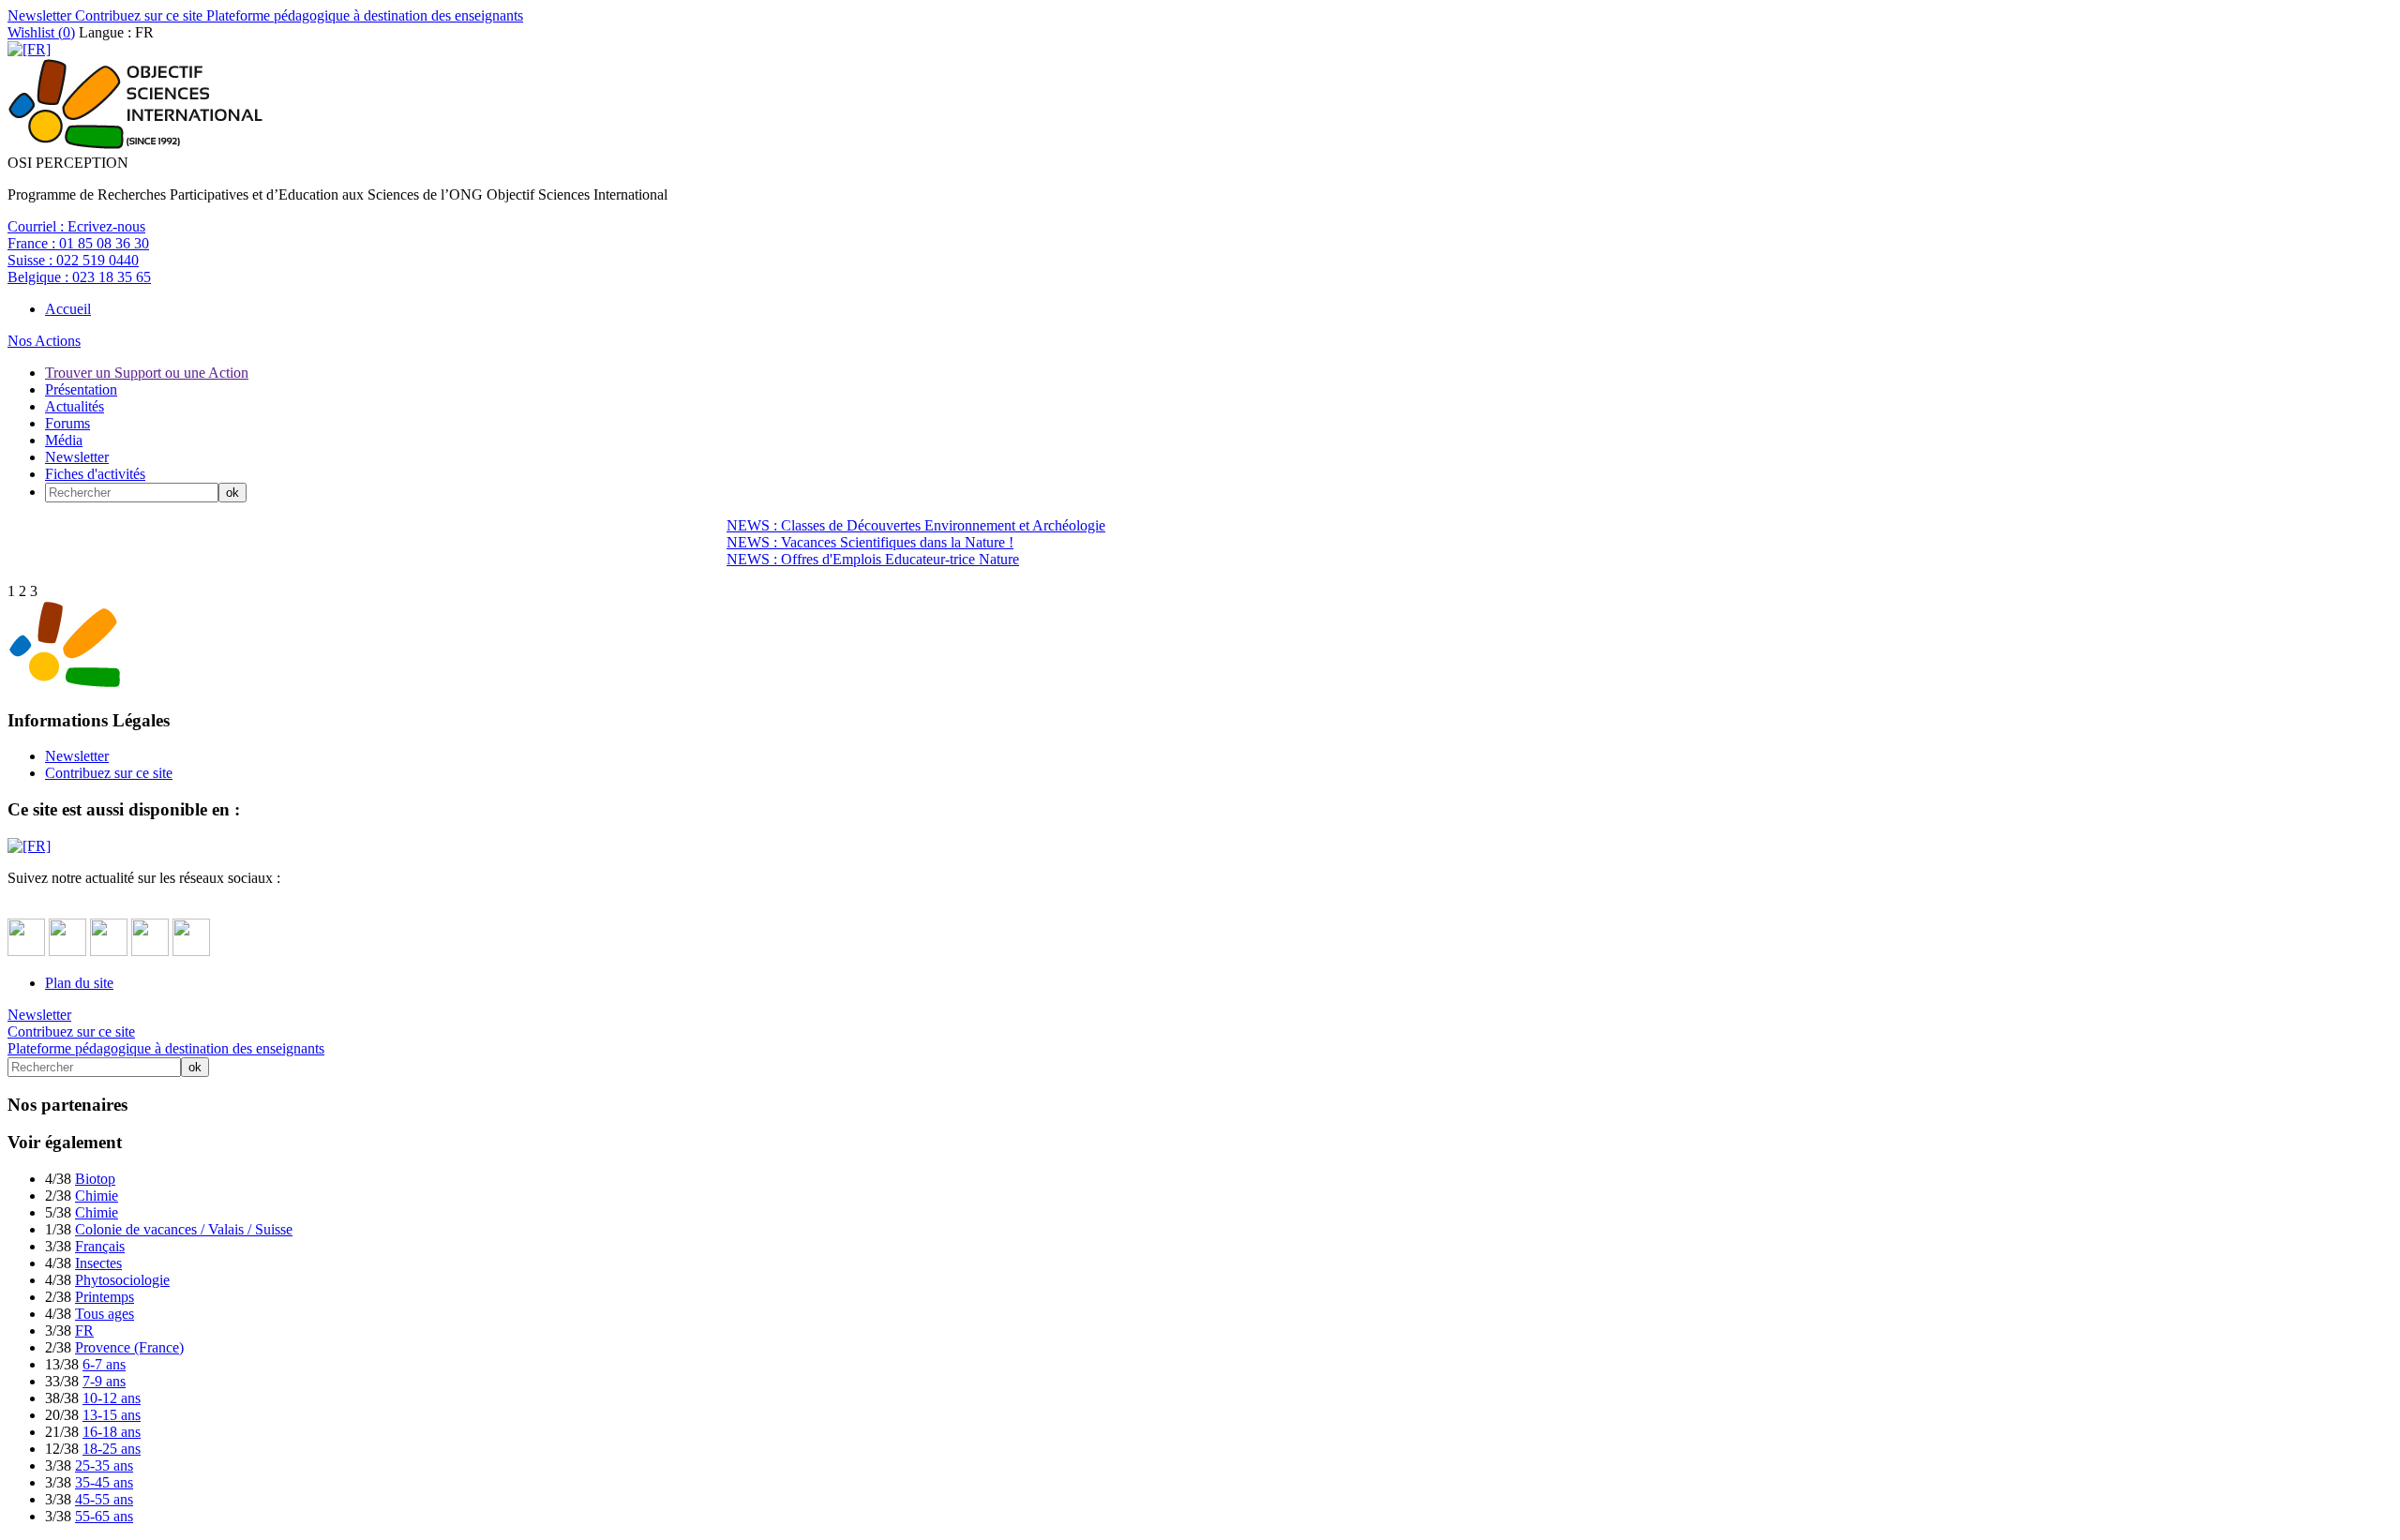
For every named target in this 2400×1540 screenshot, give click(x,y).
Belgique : (79, 277)
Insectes (98, 1263)
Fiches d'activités (95, 474)
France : (78, 243)
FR (84, 1331)
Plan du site (79, 983)
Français (100, 1246)
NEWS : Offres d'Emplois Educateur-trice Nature (873, 559)
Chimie (97, 1196)
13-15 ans (112, 1415)
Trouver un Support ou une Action (147, 373)
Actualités (75, 406)
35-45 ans (104, 1482)
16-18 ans (112, 1432)
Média (64, 440)
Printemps (105, 1297)
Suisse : (73, 260)
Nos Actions (44, 341)
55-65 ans (104, 1516)
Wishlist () (41, 32)
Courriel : (76, 226)
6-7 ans (104, 1364)
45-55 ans (104, 1499)
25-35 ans (104, 1465)
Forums (67, 423)
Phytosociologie (122, 1280)
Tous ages (105, 1314)
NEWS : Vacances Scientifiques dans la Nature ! (870, 542)
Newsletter (39, 15)
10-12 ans (112, 1398)
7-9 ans (104, 1381)
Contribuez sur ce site (137, 15)
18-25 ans (112, 1449)
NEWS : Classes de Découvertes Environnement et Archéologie (916, 525)
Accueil (68, 309)
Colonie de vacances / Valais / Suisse (184, 1229)
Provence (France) (129, 1347)
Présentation (81, 389)
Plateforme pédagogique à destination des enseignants (363, 15)
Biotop (95, 1179)
